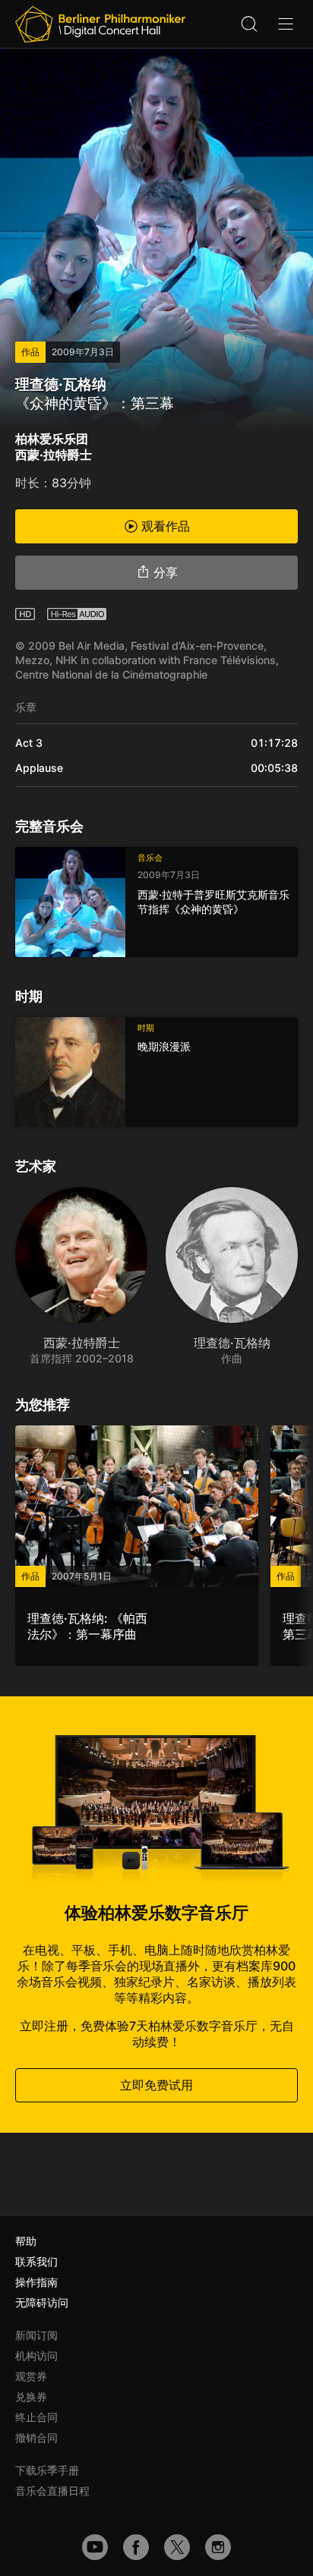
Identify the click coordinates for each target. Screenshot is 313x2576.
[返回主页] (100, 24)
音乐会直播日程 (52, 2491)
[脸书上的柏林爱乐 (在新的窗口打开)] (136, 2547)
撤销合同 (36, 2437)
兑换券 (31, 2396)
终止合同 (36, 2417)
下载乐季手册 (47, 2470)
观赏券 (31, 2376)
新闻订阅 (36, 2335)
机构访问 (36, 2356)
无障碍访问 (42, 2302)
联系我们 (36, 2261)
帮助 (26, 2241)
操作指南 (36, 2282)
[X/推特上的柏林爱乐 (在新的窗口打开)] (177, 2547)
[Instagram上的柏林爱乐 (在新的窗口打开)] (218, 2547)
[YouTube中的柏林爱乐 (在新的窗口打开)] (95, 2547)
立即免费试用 (156, 2085)
